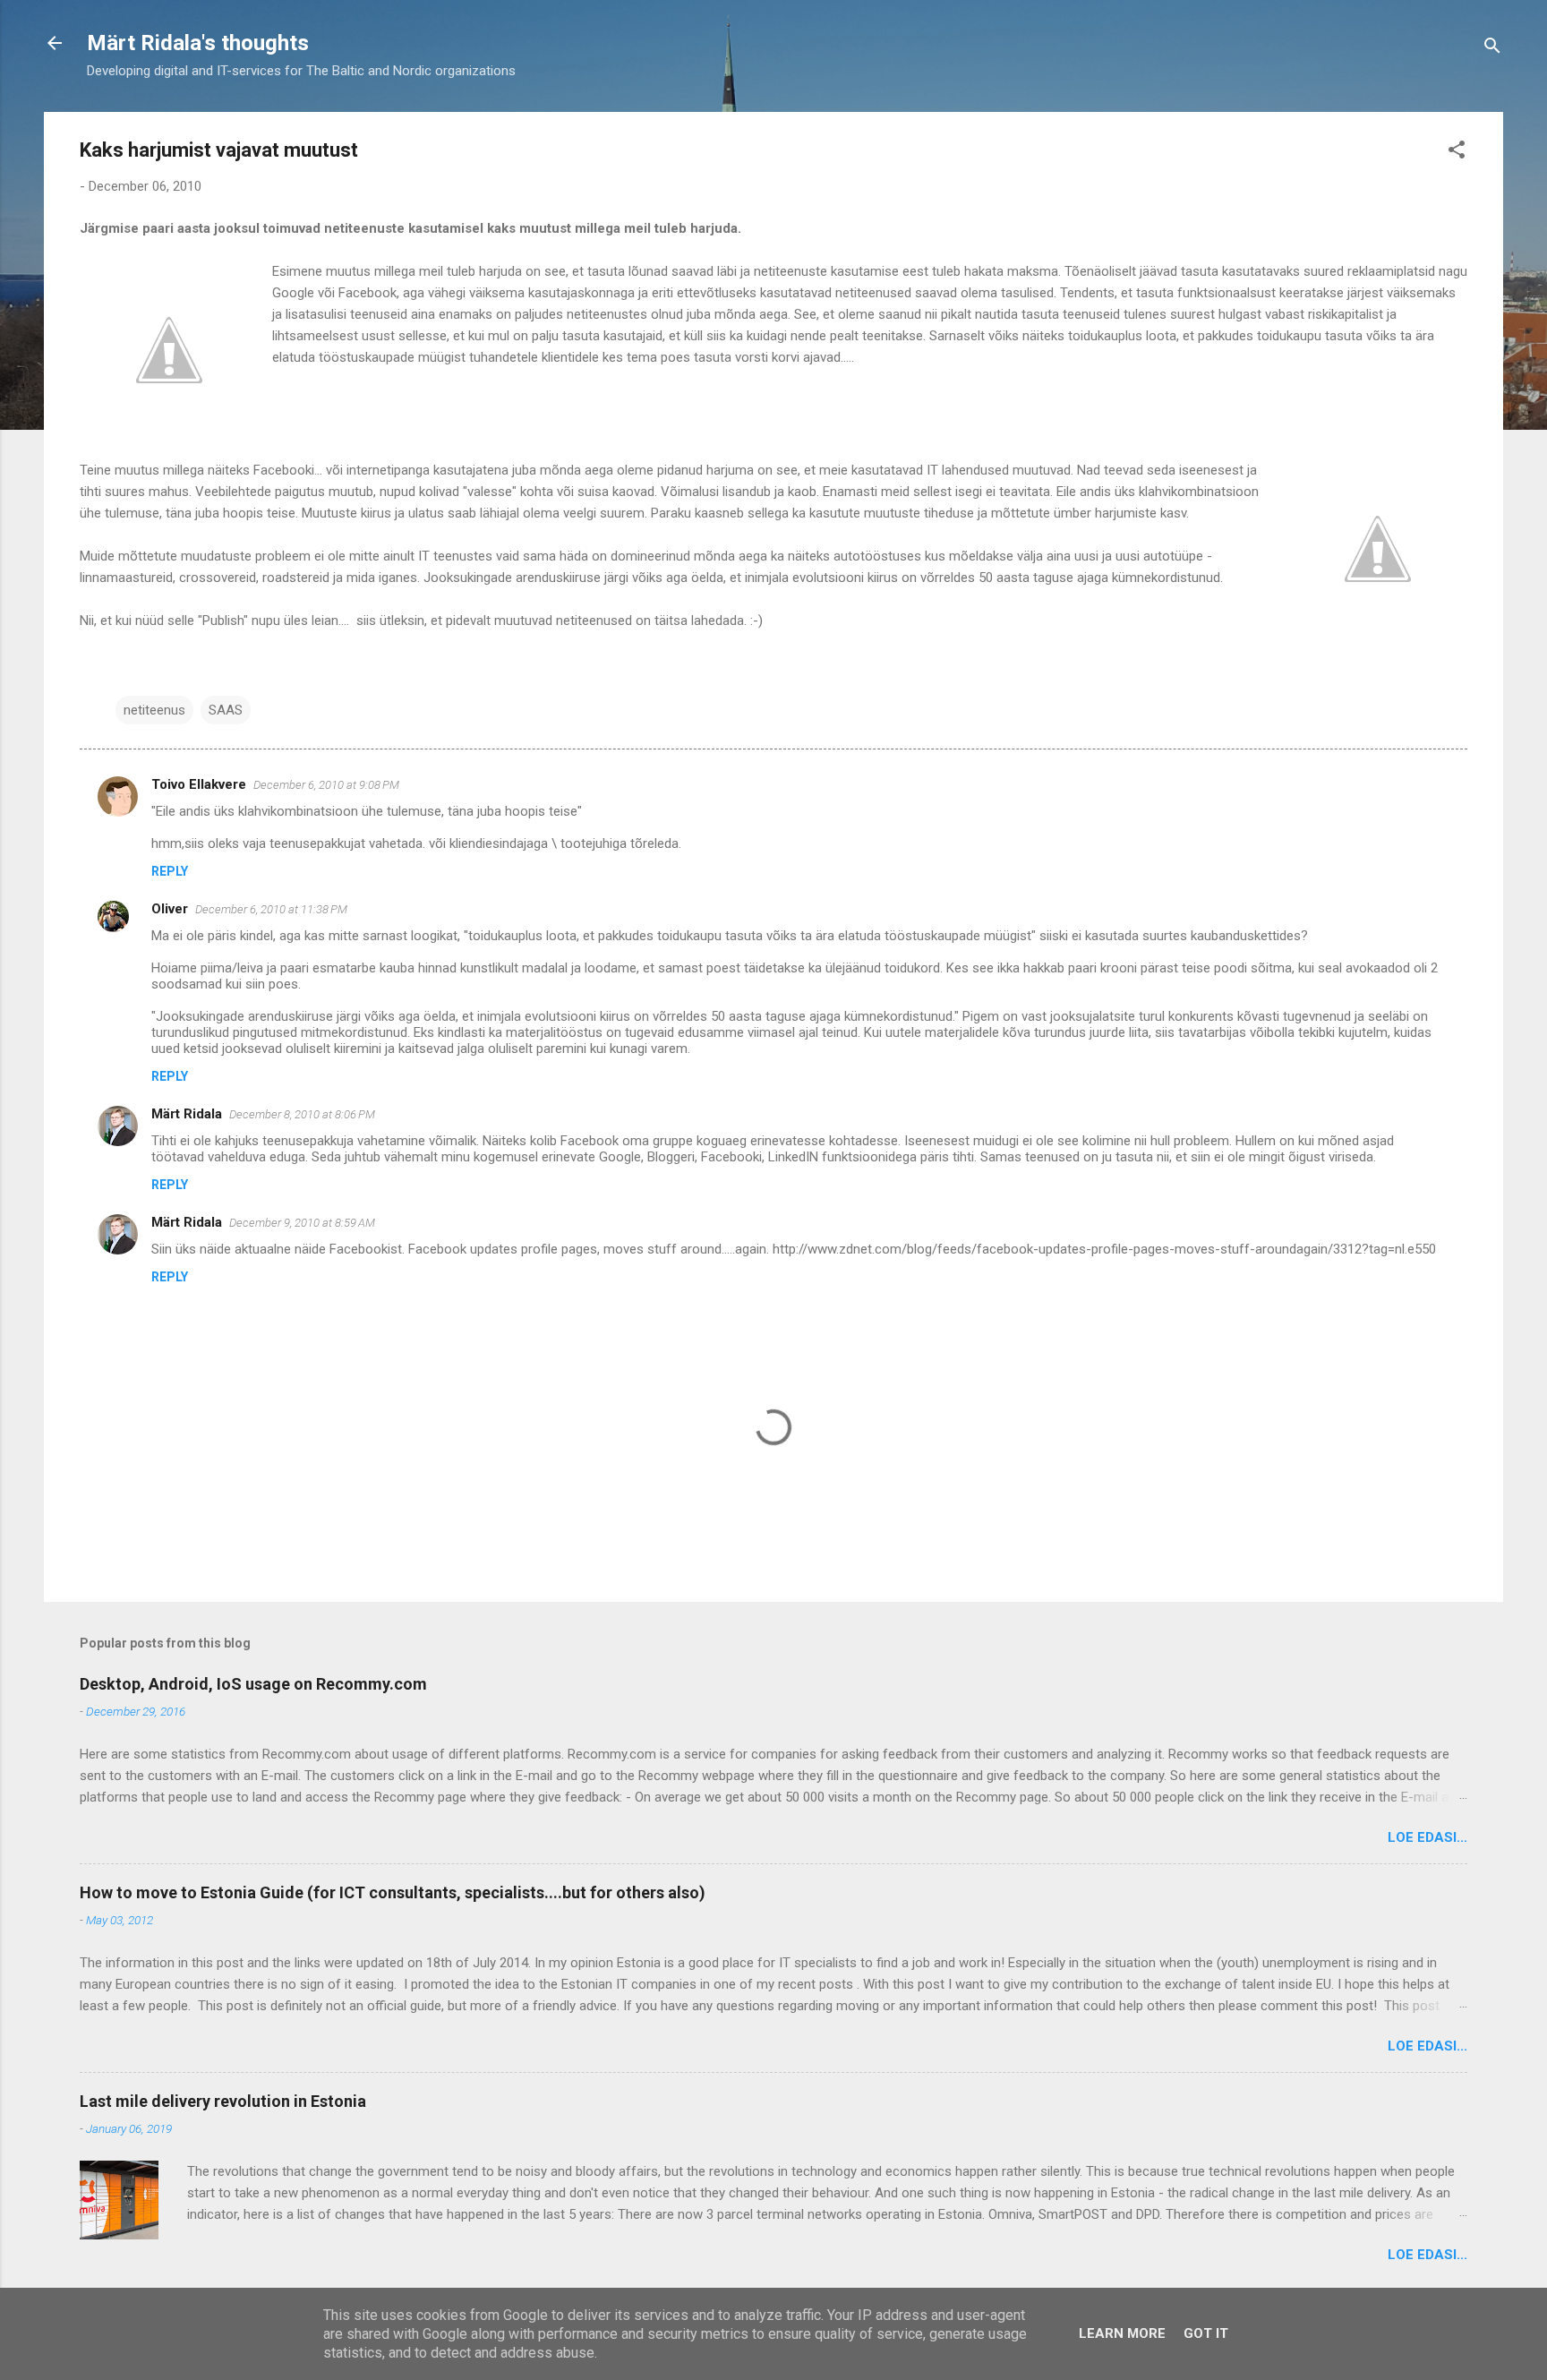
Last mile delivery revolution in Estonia (223, 2101)
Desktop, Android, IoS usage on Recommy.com (253, 1684)
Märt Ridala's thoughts (198, 43)
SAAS (226, 710)
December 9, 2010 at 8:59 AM (302, 1223)
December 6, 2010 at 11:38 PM (271, 909)
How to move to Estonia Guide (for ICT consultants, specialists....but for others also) (393, 1892)
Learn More (1122, 2333)
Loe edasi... (1427, 1837)
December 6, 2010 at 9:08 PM (326, 785)
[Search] (1492, 49)
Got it (1206, 2333)
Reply (170, 871)
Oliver (170, 909)
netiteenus (154, 710)
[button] (1457, 153)
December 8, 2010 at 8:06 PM (302, 1114)
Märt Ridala (187, 1114)
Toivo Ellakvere (199, 784)
